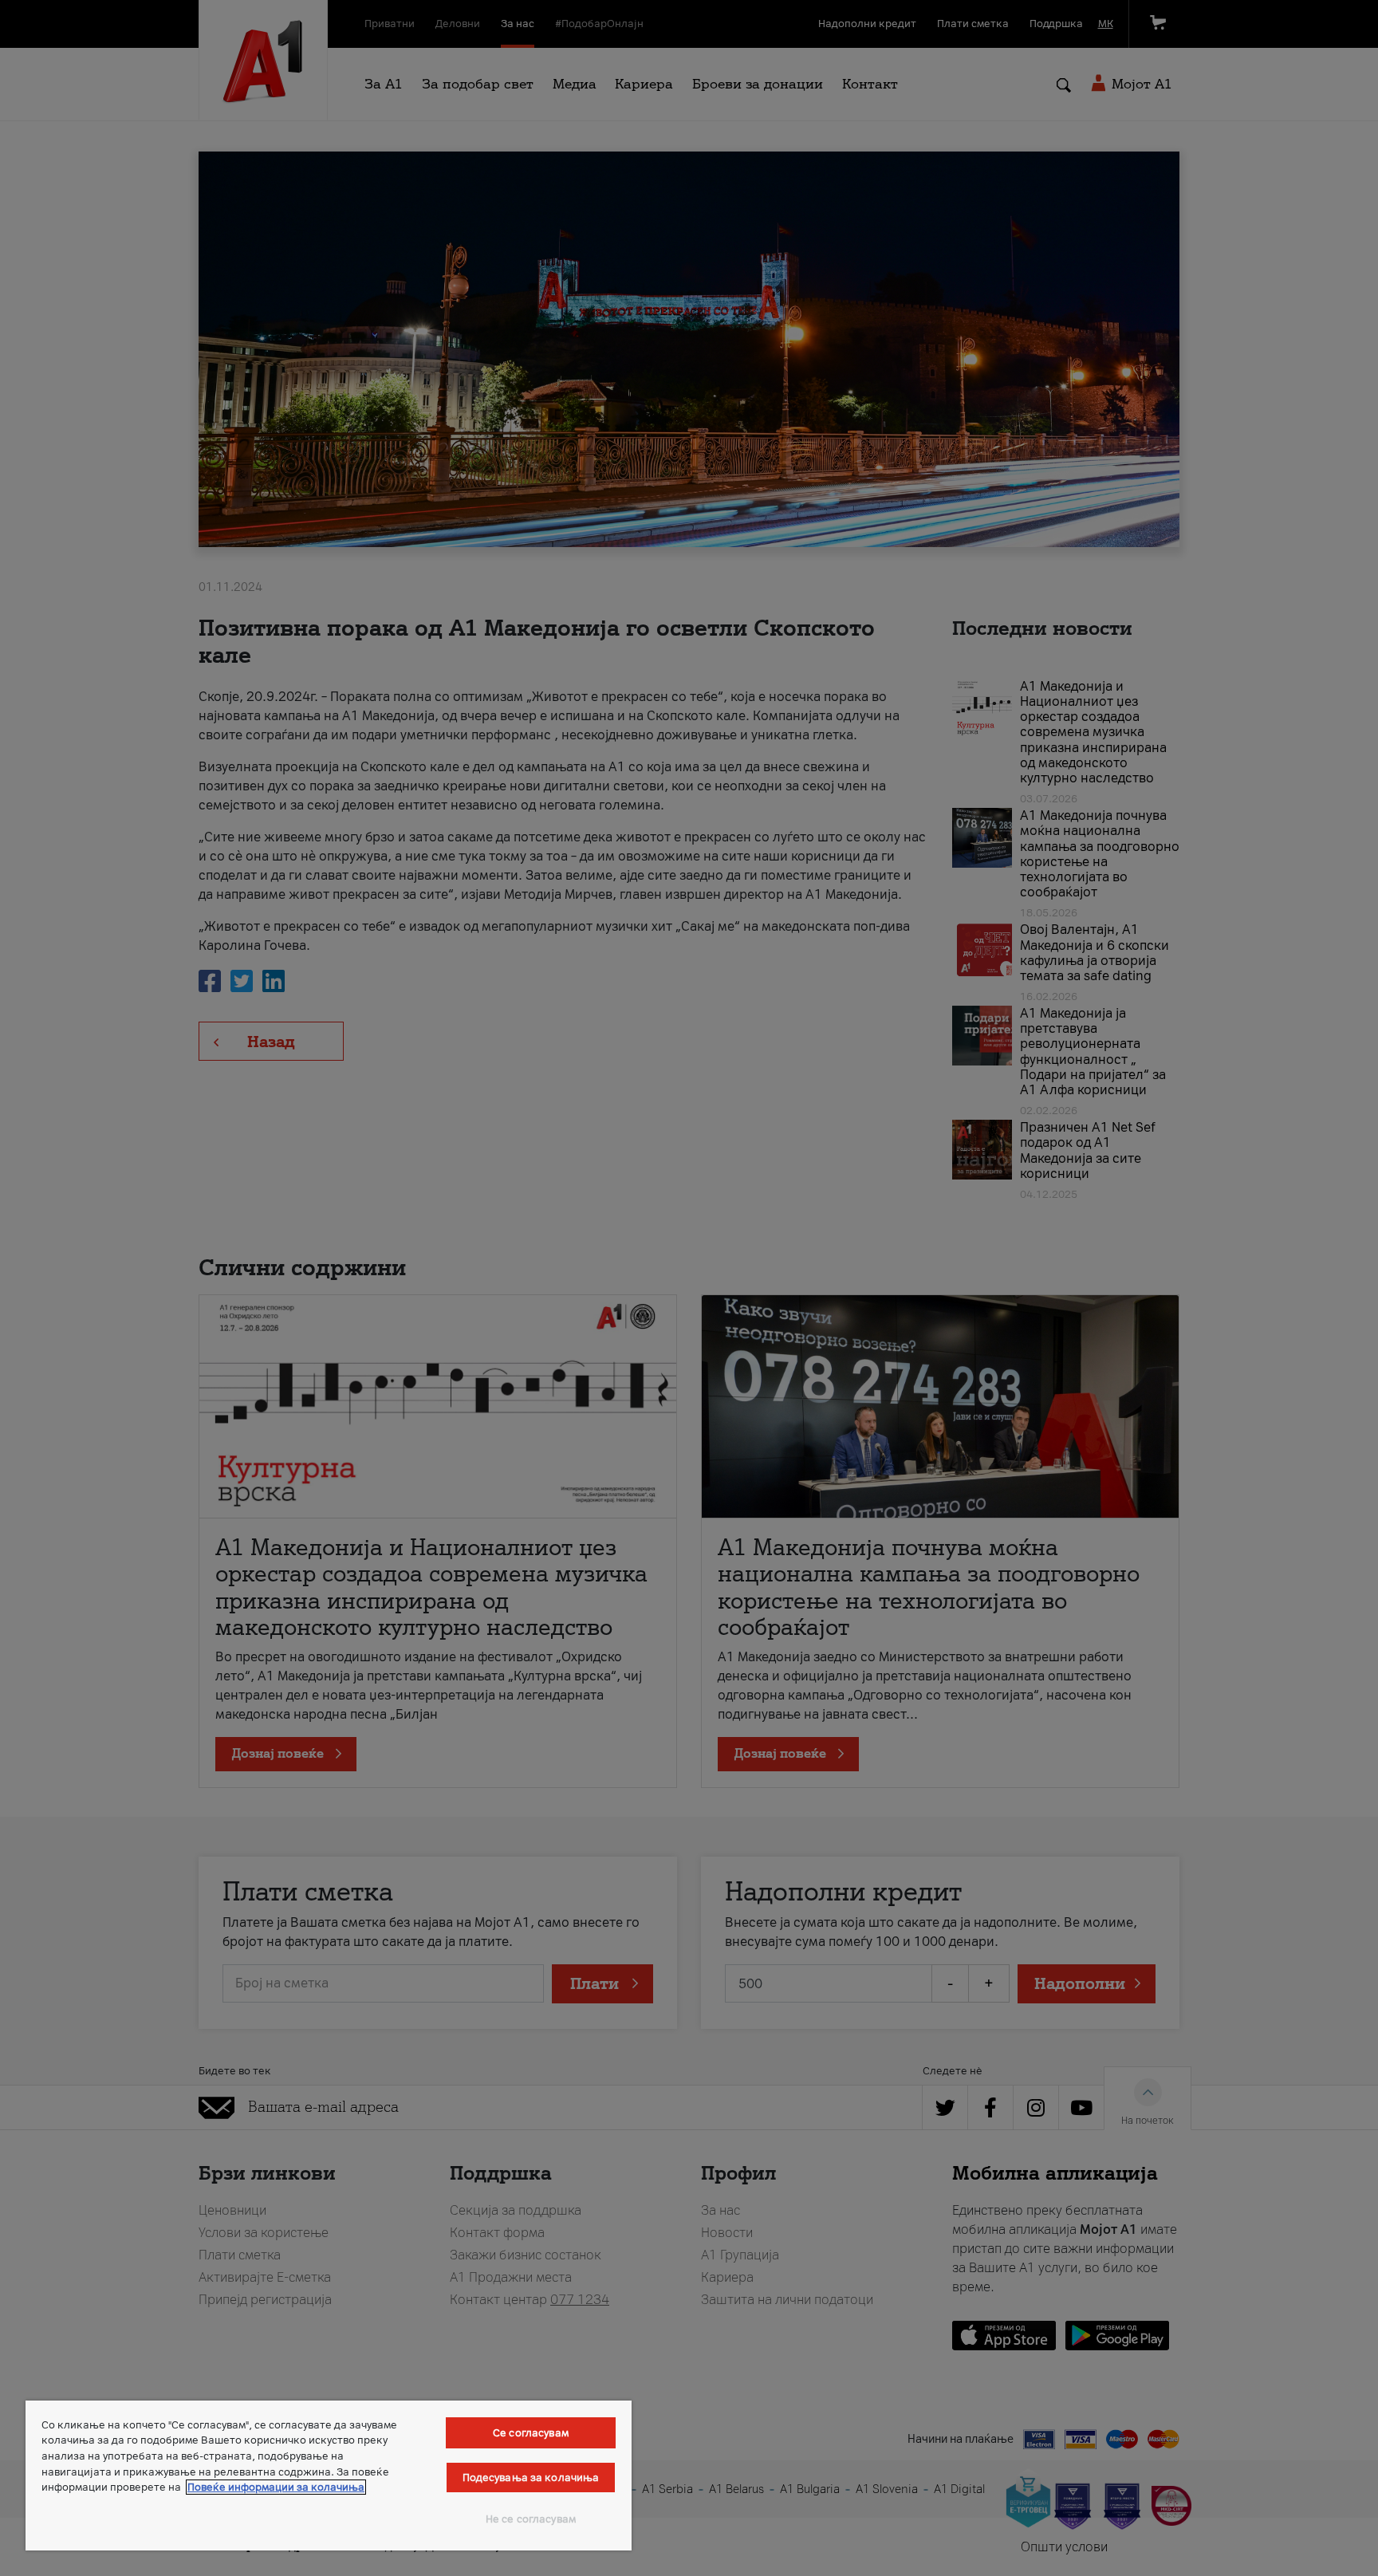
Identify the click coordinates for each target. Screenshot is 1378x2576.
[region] (329, 2476)
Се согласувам (531, 2433)
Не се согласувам (531, 2519)
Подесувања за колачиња (531, 2478)
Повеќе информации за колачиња (276, 2487)
